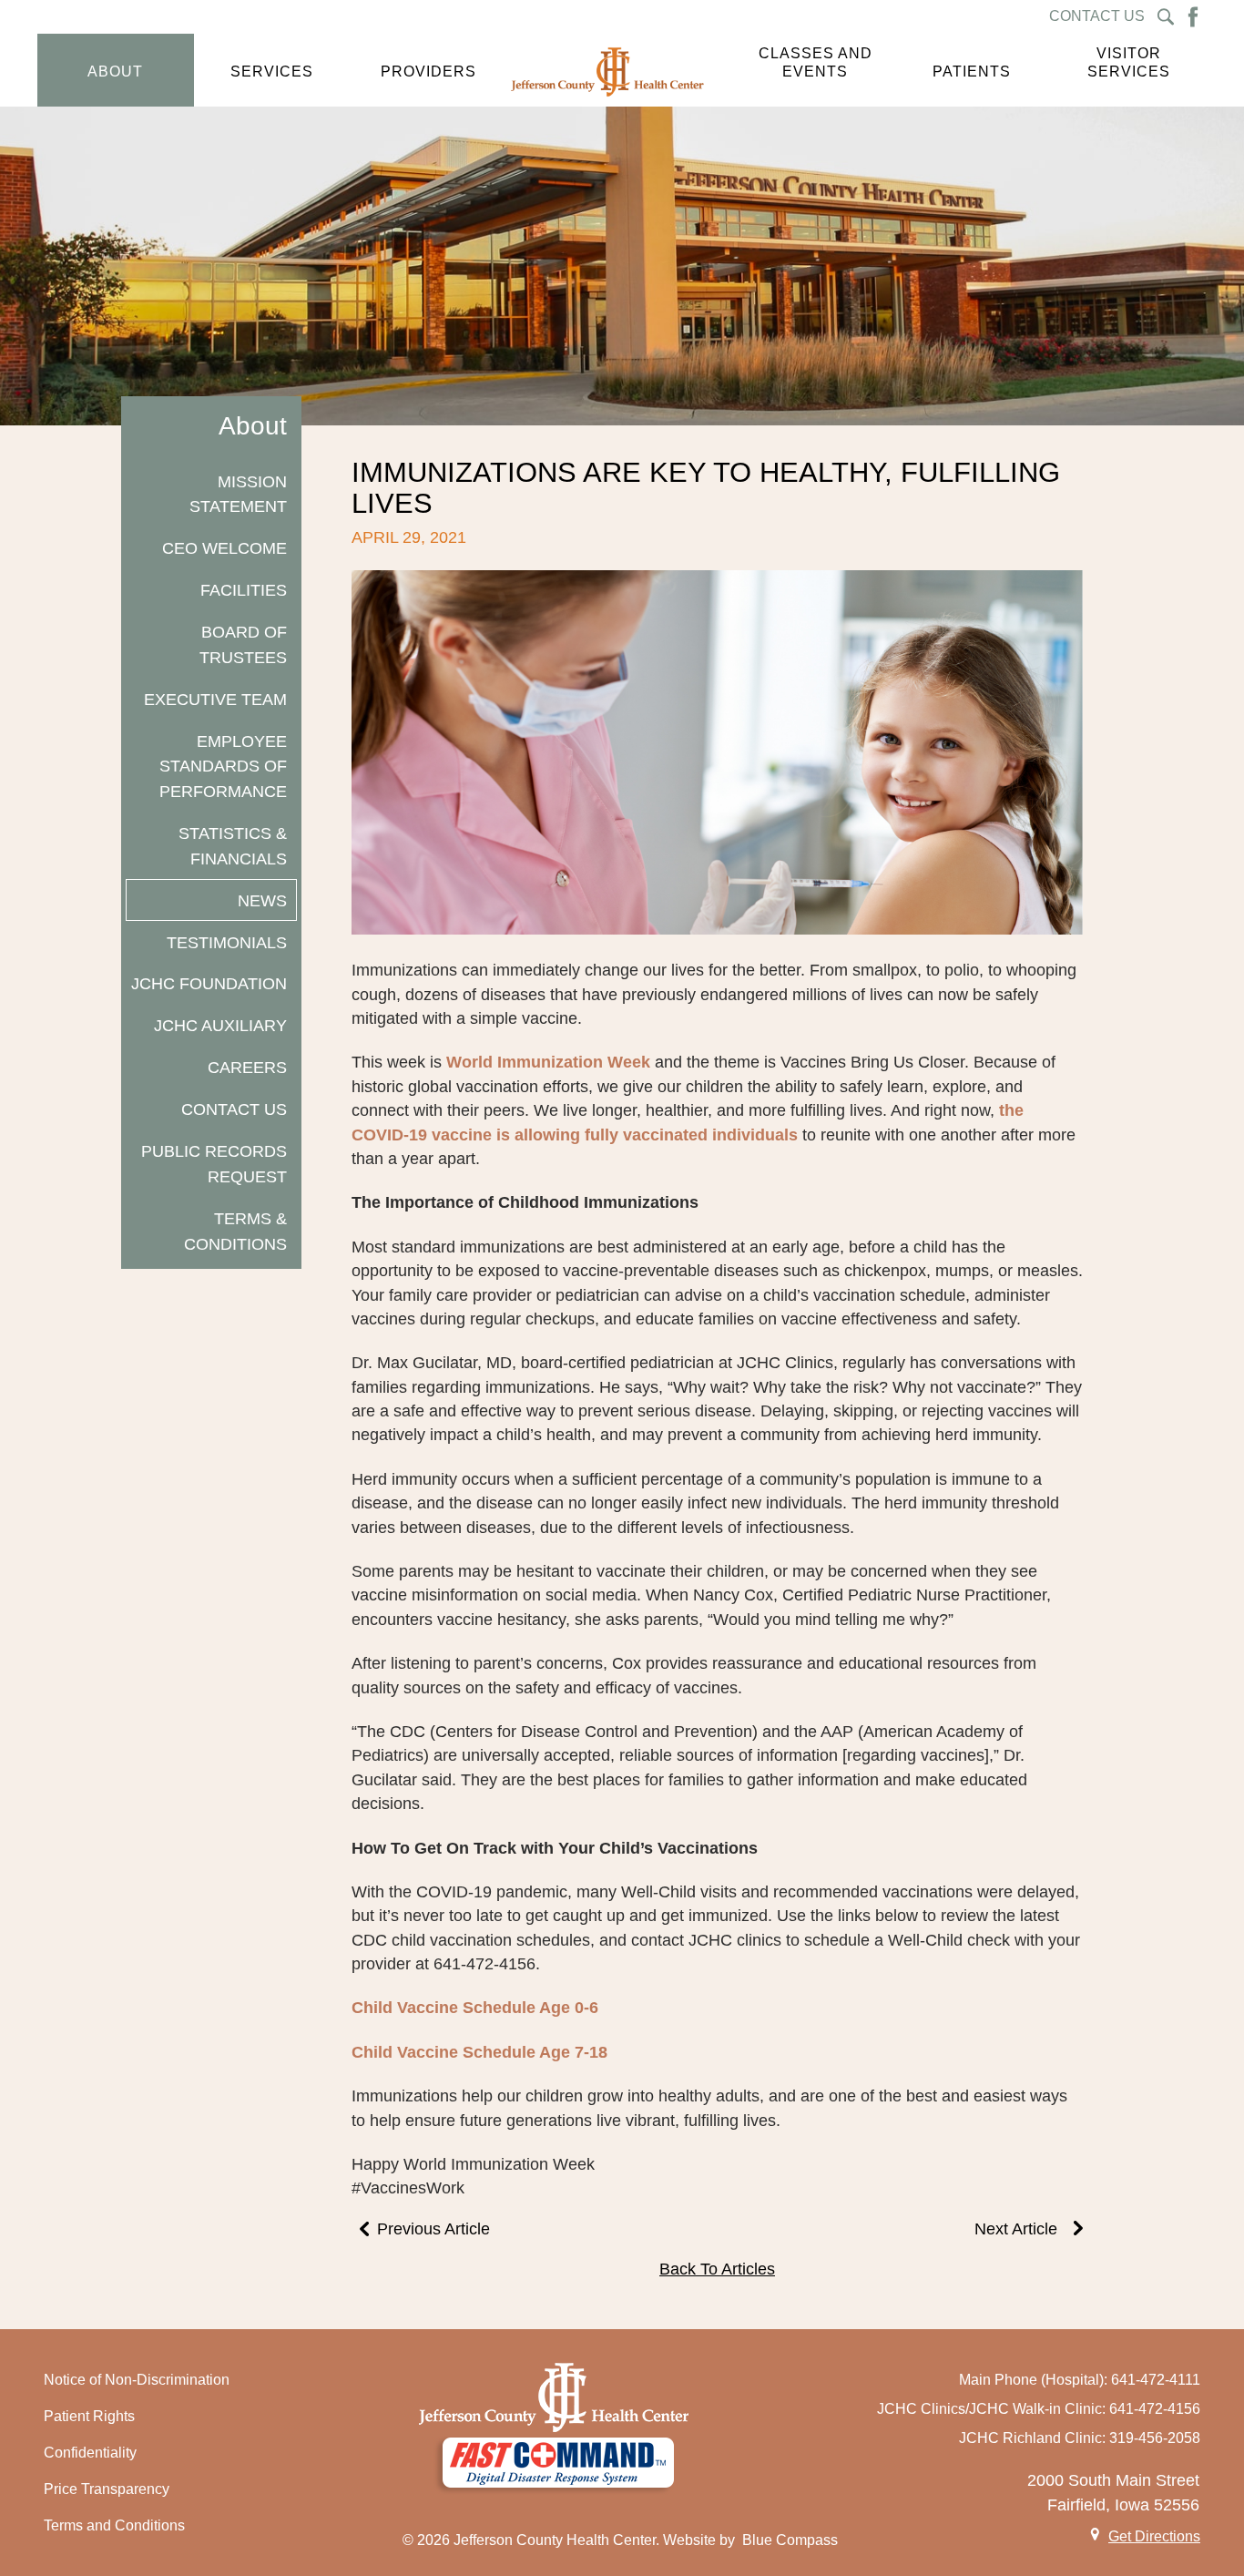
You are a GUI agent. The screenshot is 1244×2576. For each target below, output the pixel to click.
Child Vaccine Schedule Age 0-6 (475, 2008)
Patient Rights (89, 2416)
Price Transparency (107, 2489)
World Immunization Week (548, 1062)
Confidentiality (90, 2453)
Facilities (244, 590)
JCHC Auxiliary (220, 1025)
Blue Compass (790, 2540)
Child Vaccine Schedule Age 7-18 (479, 2052)
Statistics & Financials (233, 846)
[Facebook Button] (1193, 17)
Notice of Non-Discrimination (137, 2380)
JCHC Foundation (209, 983)
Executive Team (215, 699)
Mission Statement (238, 494)
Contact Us (234, 1109)
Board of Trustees (243, 644)
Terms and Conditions (114, 2525)
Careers (247, 1067)
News (262, 900)
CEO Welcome (224, 548)
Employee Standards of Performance (223, 766)
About (253, 426)
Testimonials (227, 942)
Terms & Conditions (235, 1231)
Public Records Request (214, 1164)
